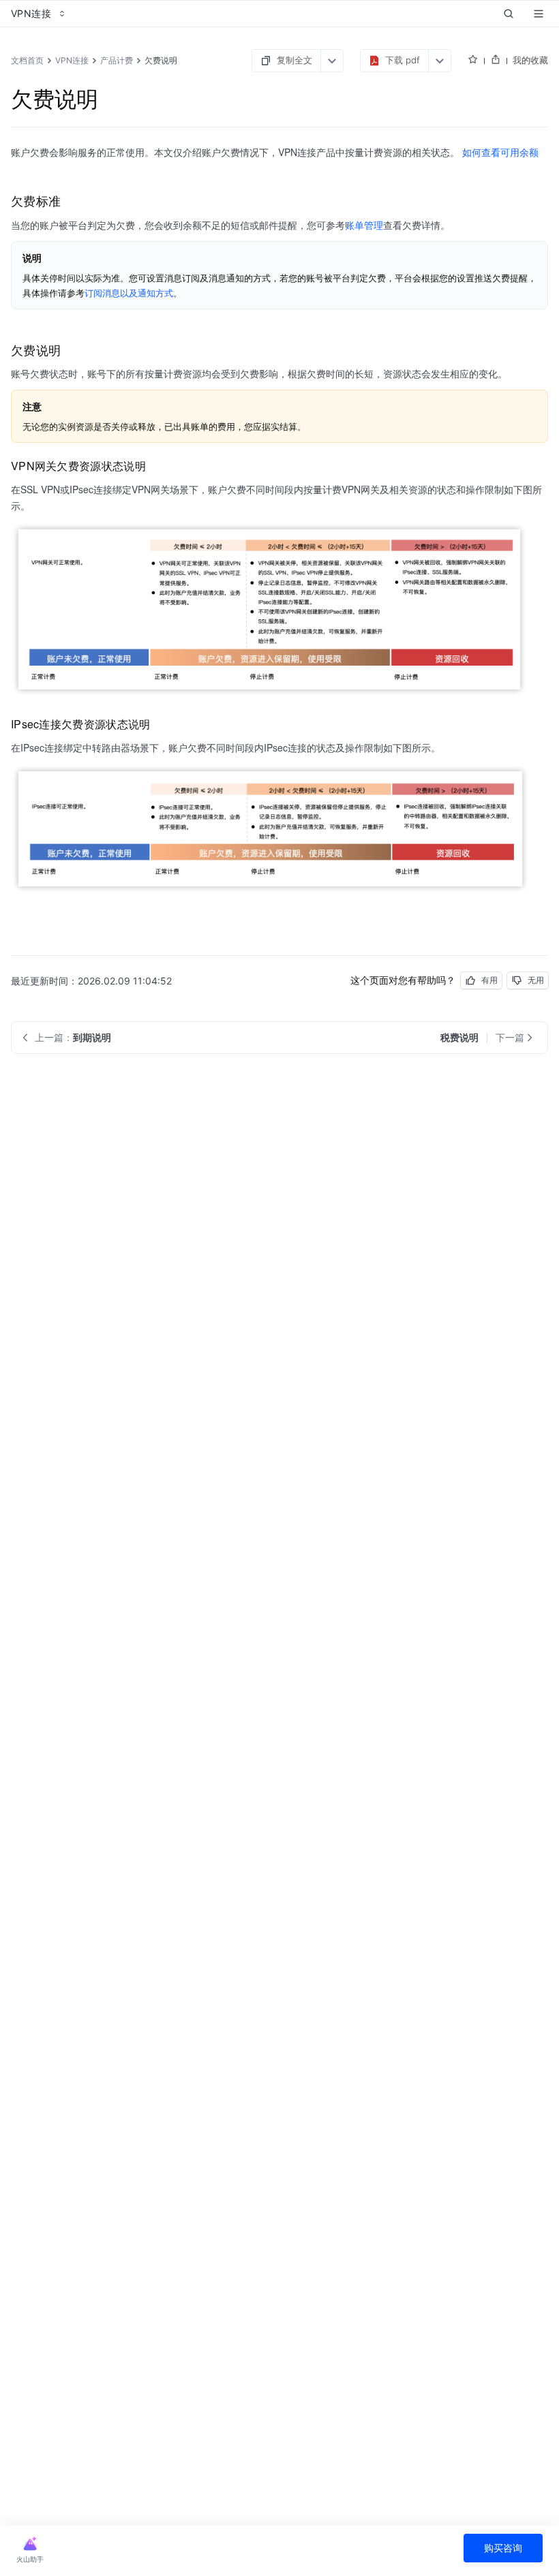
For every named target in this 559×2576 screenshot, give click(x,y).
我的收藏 (530, 60)
